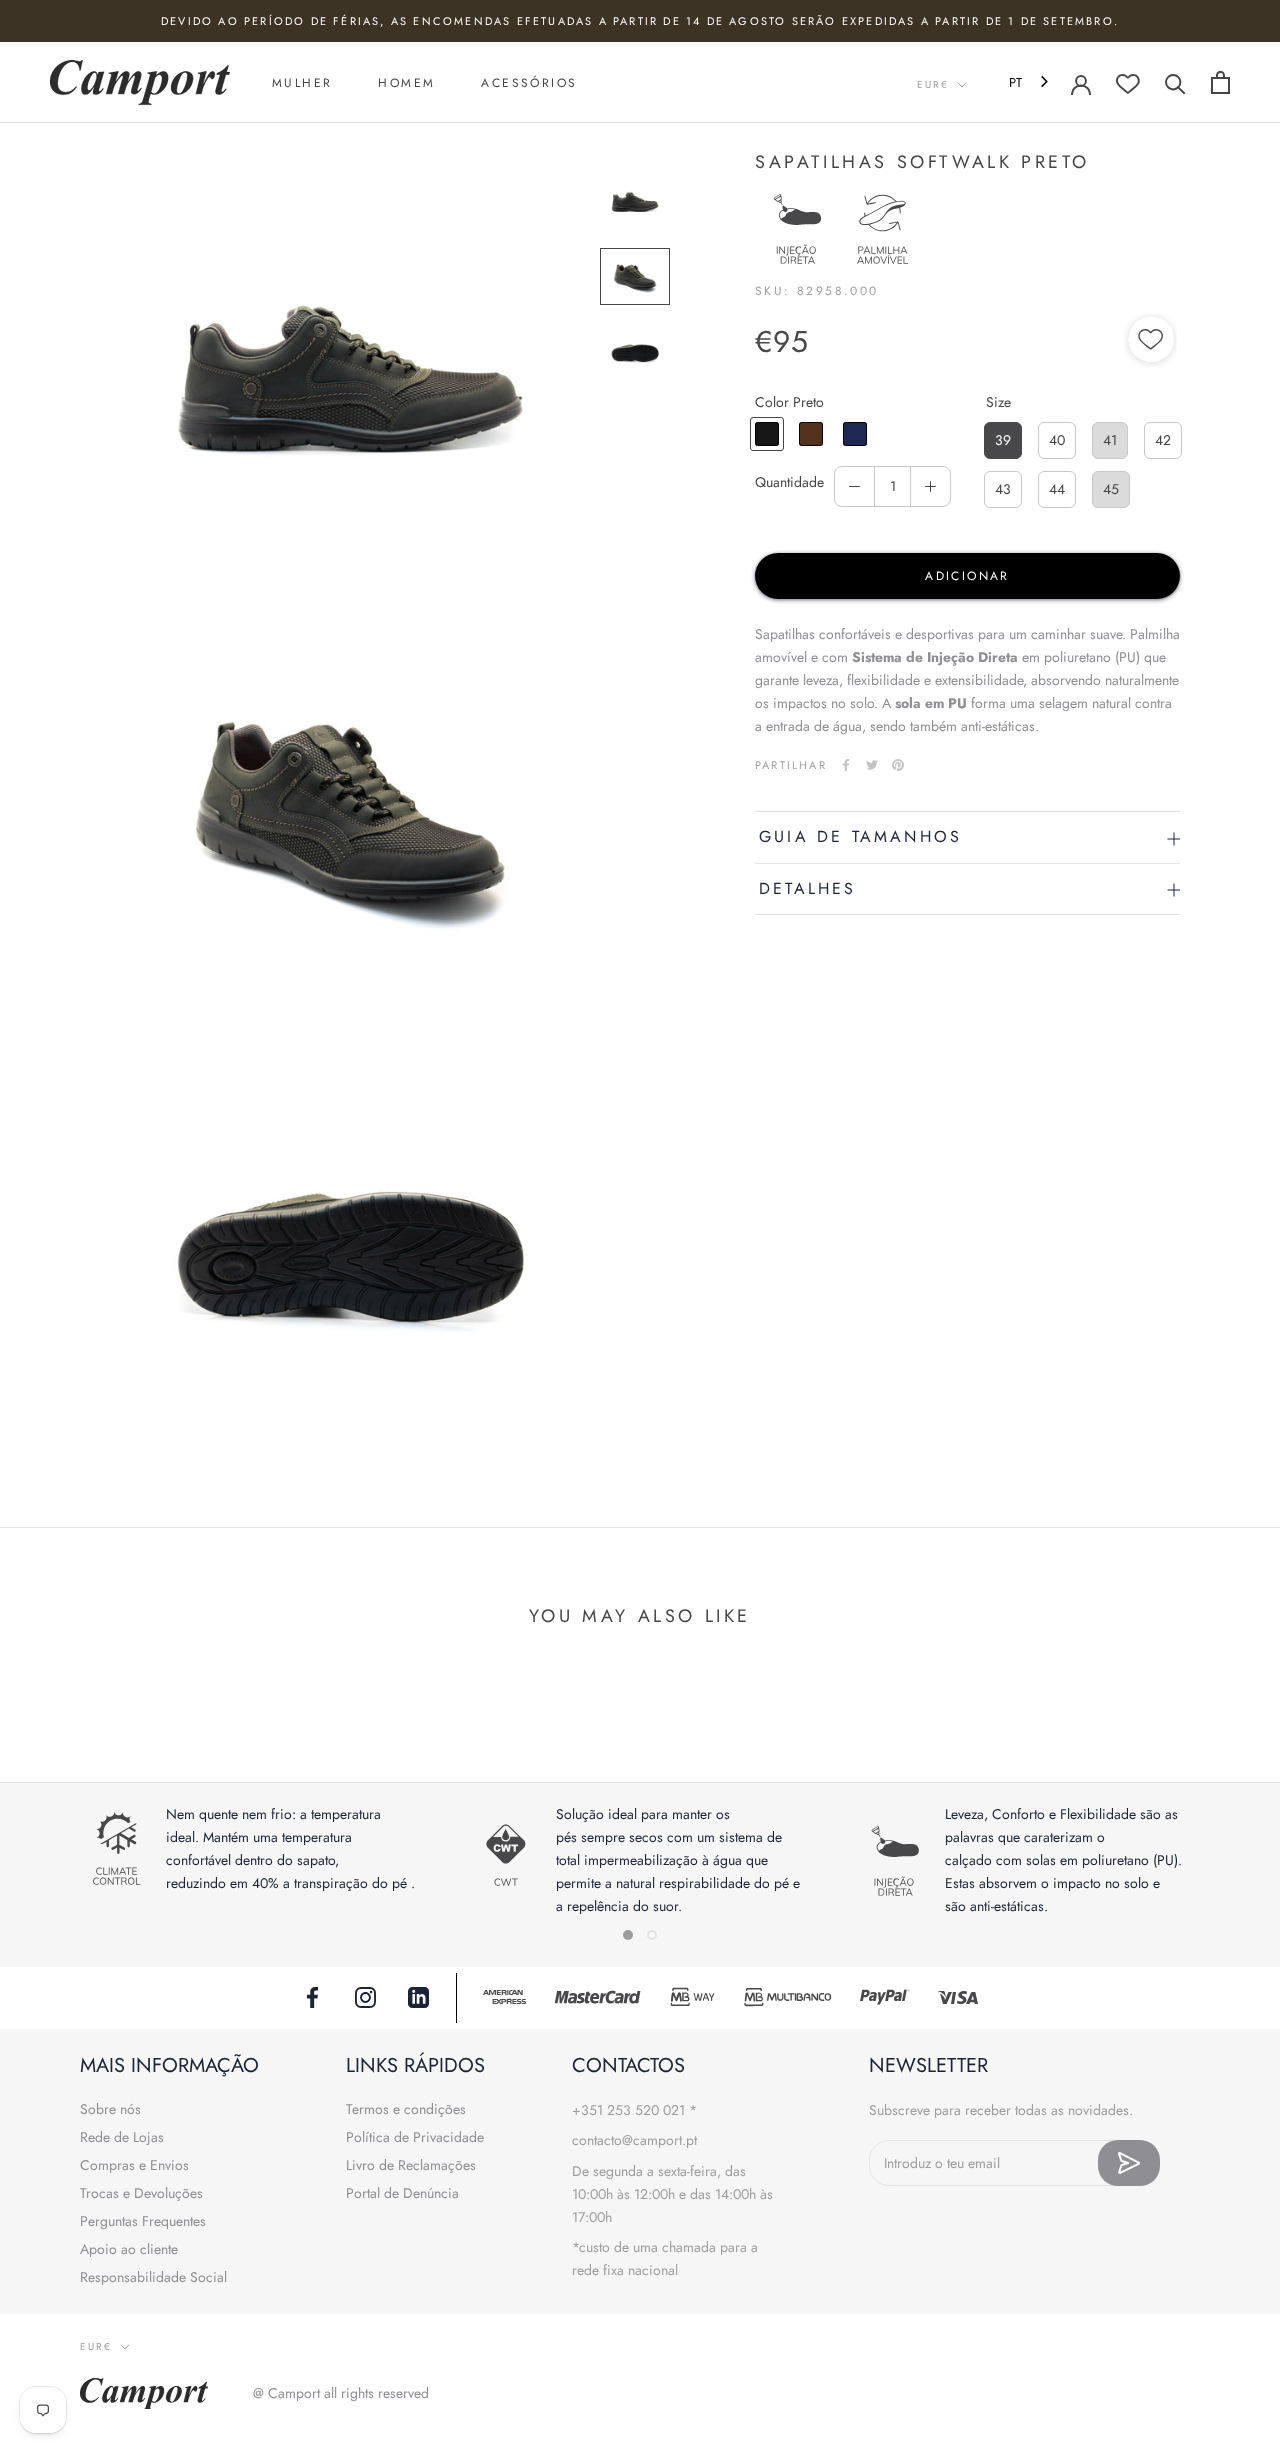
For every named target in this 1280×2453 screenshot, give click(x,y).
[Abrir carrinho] (1220, 82)
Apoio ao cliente (129, 2249)
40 (1057, 440)
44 (1057, 489)
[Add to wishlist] (1152, 342)
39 (1003, 440)
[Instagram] (365, 1995)
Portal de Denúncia (402, 2193)
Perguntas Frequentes (143, 2221)
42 (1163, 440)
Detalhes (808, 888)
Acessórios (529, 83)
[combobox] (1030, 82)
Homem (406, 83)
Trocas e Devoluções (141, 2193)
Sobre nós (110, 2109)
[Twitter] (872, 765)
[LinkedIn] (418, 1995)
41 (1110, 440)
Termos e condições (406, 2109)
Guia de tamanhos (860, 836)
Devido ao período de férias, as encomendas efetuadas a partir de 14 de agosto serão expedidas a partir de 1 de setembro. (640, 21)
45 (1111, 489)
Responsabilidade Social (153, 2277)
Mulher (302, 83)
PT (1015, 82)
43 (1003, 489)
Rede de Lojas (122, 2137)
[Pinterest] (898, 765)
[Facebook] (846, 765)
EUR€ (933, 84)
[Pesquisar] (1175, 82)
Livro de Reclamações (411, 2165)
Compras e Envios (134, 2165)
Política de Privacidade (415, 2137)
